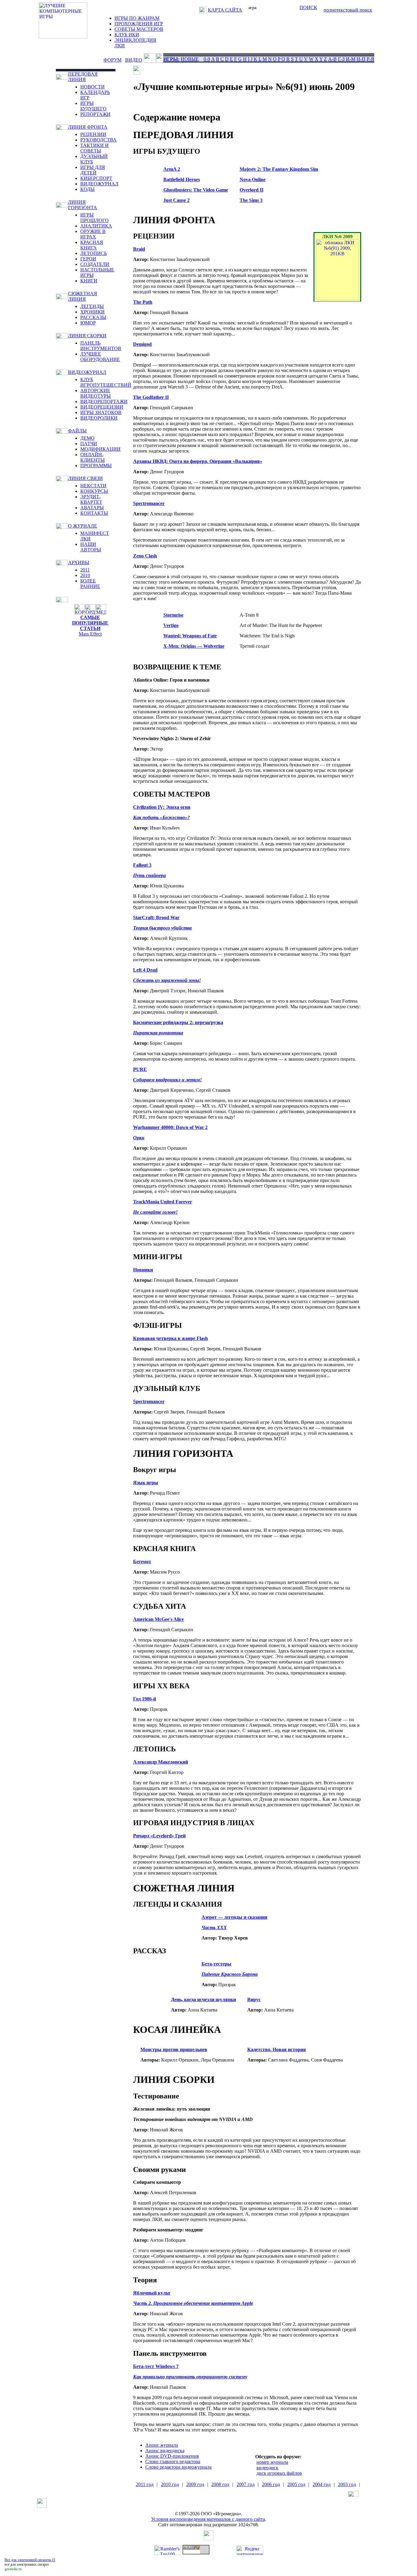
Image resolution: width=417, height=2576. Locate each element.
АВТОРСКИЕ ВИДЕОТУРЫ (96, 393)
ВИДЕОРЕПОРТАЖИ (104, 401)
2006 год (271, 2484)
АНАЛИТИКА (96, 226)
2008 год (220, 2484)
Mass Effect (90, 634)
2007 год (246, 2484)
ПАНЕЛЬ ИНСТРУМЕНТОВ (101, 346)
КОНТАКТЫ (94, 513)
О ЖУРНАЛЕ (83, 526)
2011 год (145, 2484)
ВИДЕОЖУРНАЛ (99, 184)
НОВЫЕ (190, 59)
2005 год (296, 2484)
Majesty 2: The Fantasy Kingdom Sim (279, 169)
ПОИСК (308, 7)
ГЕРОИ (88, 259)
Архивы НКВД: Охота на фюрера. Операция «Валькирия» (198, 461)
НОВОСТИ (92, 87)
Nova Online (253, 179)
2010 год (170, 2484)
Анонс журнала (162, 2445)
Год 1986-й (145, 1699)
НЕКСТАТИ (93, 486)
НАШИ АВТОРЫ (91, 547)
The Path (143, 302)
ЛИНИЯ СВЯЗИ (85, 478)
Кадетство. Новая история (277, 2049)
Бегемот (142, 1562)
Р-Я (370, 59)
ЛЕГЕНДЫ (92, 306)
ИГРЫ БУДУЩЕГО (93, 106)
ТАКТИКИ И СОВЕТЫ (94, 148)
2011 (85, 570)
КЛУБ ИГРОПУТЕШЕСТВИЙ (106, 382)
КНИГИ (89, 281)
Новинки (143, 1270)
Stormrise (173, 615)
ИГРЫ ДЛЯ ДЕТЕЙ (93, 170)
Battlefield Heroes (182, 179)
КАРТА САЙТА (225, 10)
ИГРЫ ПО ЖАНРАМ (137, 18)
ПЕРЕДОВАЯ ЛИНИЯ (83, 77)
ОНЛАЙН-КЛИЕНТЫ (92, 457)
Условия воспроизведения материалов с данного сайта (208, 2519)
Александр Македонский (161, 1762)
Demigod (142, 344)
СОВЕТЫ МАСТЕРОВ (139, 29)
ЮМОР (88, 323)
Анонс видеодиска (165, 2451)
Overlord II (252, 190)
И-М (351, 59)
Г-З (341, 59)
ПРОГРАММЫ (96, 466)
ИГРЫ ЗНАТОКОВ (101, 412)
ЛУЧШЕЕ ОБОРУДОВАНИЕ (100, 357)
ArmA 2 (172, 169)
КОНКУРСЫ (94, 491)
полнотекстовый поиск (348, 10)
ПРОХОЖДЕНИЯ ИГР (139, 24)
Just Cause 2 (176, 200)
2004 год (322, 2484)
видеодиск (267, 2468)
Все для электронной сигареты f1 (30, 2560)
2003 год (347, 2484)
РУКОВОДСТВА (98, 140)
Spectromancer (149, 503)
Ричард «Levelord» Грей (159, 1836)
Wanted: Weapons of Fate (190, 636)
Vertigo (171, 625)
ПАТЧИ (89, 444)
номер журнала (272, 2462)
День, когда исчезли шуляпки (203, 1999)
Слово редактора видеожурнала (178, 2467)
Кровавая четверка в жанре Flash (170, 1338)
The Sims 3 (251, 200)
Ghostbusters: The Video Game (196, 190)
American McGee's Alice (158, 1619)
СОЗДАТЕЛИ (95, 264)
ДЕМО (87, 438)
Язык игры (146, 1483)
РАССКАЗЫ (93, 317)
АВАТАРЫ (92, 508)
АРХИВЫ (79, 562)
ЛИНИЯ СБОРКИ (87, 336)
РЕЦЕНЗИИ (93, 134)
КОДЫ (87, 189)
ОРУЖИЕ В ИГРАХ (93, 234)
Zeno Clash (145, 556)
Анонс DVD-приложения (172, 2456)
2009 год (195, 2484)
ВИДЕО (134, 60)
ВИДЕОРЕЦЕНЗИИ (102, 407)
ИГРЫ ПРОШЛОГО (94, 218)
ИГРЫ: (171, 59)
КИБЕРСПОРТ (96, 178)
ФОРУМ (112, 60)
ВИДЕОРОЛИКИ (99, 418)
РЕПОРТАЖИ (95, 114)
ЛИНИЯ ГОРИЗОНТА (83, 205)
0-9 (207, 59)
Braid (139, 249)
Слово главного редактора (173, 2461)
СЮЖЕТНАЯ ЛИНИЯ (83, 296)
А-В (332, 59)
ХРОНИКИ (92, 312)
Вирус (254, 1999)
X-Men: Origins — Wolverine (194, 646)
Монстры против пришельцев (174, 2049)
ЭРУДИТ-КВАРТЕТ (91, 499)
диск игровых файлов (279, 2473)
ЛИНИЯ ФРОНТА (88, 127)
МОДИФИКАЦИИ (100, 449)
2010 (85, 575)
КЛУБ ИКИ (127, 35)
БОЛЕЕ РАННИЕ (90, 584)
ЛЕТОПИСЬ (94, 253)
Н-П (361, 59)
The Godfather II (151, 397)
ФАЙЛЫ (77, 431)
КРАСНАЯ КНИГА (92, 245)
